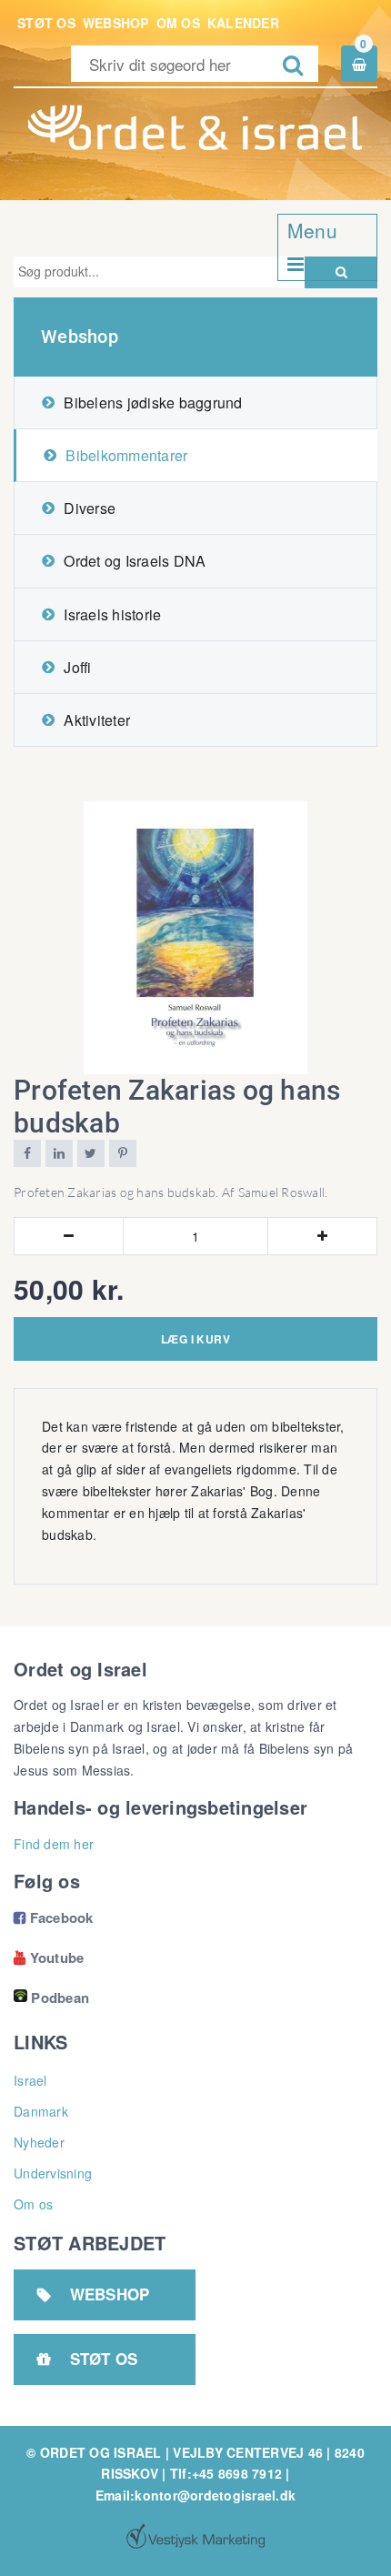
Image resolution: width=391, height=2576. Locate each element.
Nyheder (39, 2142)
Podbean (60, 1997)
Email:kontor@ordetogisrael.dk (195, 2495)
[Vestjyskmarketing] (195, 2536)
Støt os (46, 23)
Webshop (116, 23)
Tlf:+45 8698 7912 (226, 2473)
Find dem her (54, 1844)
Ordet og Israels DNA (135, 561)
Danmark (41, 2111)
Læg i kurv (195, 1339)
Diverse (90, 508)
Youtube (49, 1957)
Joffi (77, 667)
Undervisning (53, 2173)
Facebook (54, 1917)
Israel (30, 2080)
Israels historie (112, 614)
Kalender (243, 23)
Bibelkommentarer (126, 455)
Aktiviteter (97, 720)
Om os (178, 23)
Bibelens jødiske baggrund (153, 402)
